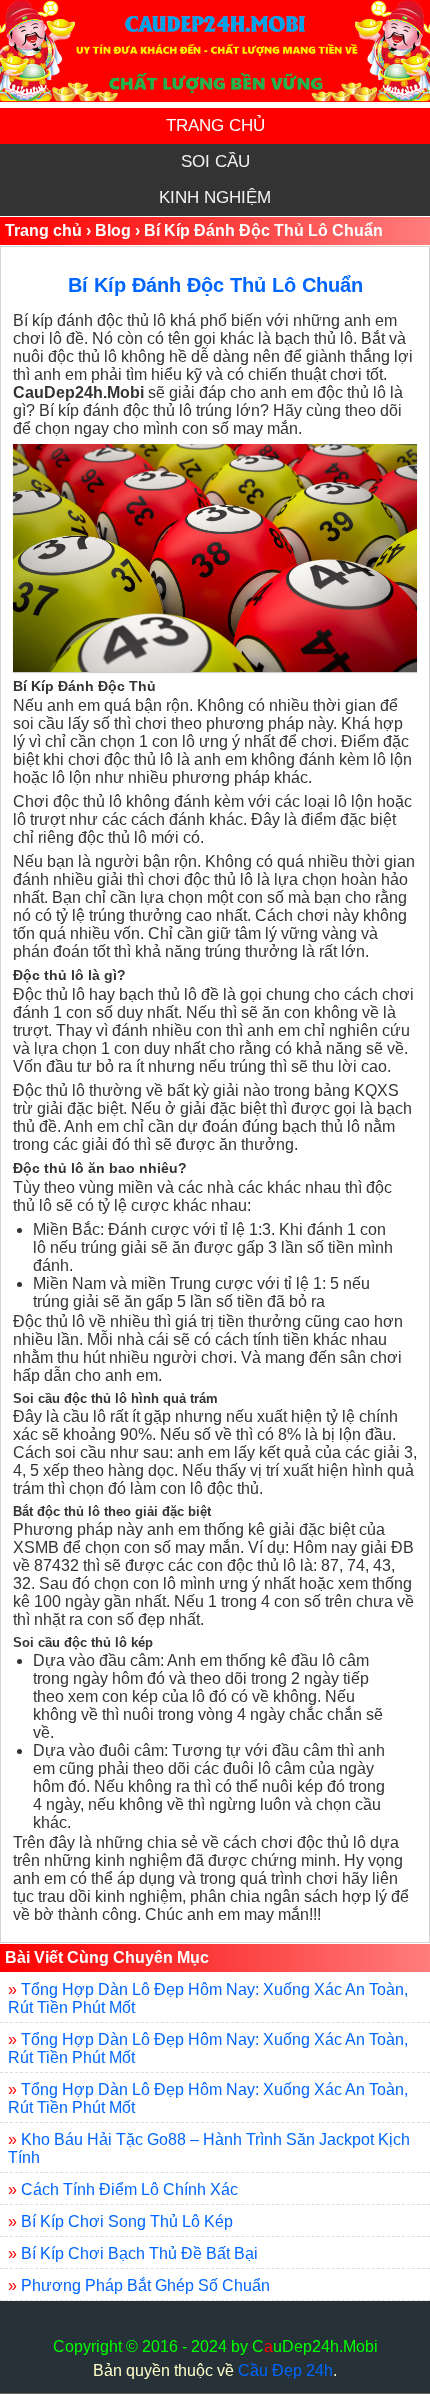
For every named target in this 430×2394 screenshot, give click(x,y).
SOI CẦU (215, 161)
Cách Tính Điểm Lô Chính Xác (129, 2189)
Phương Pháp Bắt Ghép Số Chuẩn (145, 2285)
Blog (113, 230)
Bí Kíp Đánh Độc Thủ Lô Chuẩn (215, 285)
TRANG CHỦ (215, 125)
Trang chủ (43, 230)
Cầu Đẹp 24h (285, 2370)
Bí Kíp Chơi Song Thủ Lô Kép (127, 2221)
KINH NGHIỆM (215, 197)
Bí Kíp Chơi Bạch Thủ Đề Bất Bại (139, 2253)
